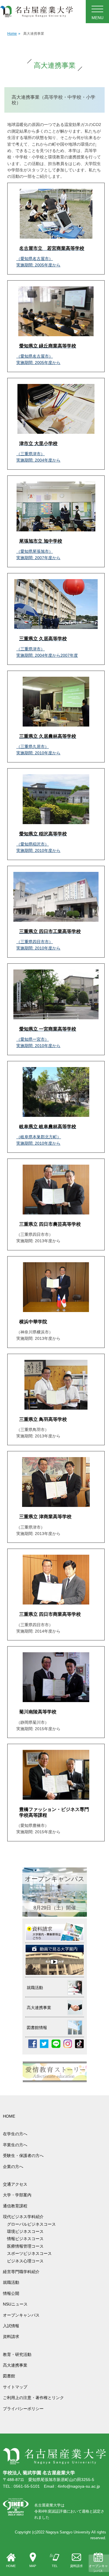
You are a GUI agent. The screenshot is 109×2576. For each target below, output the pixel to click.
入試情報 (11, 2326)
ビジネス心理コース (25, 2261)
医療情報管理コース (25, 2246)
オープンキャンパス (98, 2568)
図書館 (9, 2376)
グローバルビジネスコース (33, 2224)
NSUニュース (15, 2304)
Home (14, 34)
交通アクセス (15, 2184)
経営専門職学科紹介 (21, 2272)
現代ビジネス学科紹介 (23, 2217)
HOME (11, 2566)
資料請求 (76, 2566)
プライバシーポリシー (23, 2409)
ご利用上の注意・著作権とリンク (33, 2398)
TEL (55, 2566)
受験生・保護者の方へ (23, 2156)
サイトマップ (15, 2387)
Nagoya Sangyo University (68, 2532)
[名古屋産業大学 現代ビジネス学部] (36, 12)
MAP (33, 2566)
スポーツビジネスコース (29, 2253)
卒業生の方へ (15, 2145)
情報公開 (11, 2293)
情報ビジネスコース (27, 2239)
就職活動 (11, 2282)
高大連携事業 (15, 2365)
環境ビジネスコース (27, 2231)
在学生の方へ (15, 2134)
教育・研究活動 (17, 2354)
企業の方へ (13, 2167)
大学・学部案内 (17, 2195)
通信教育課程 (15, 2206)
